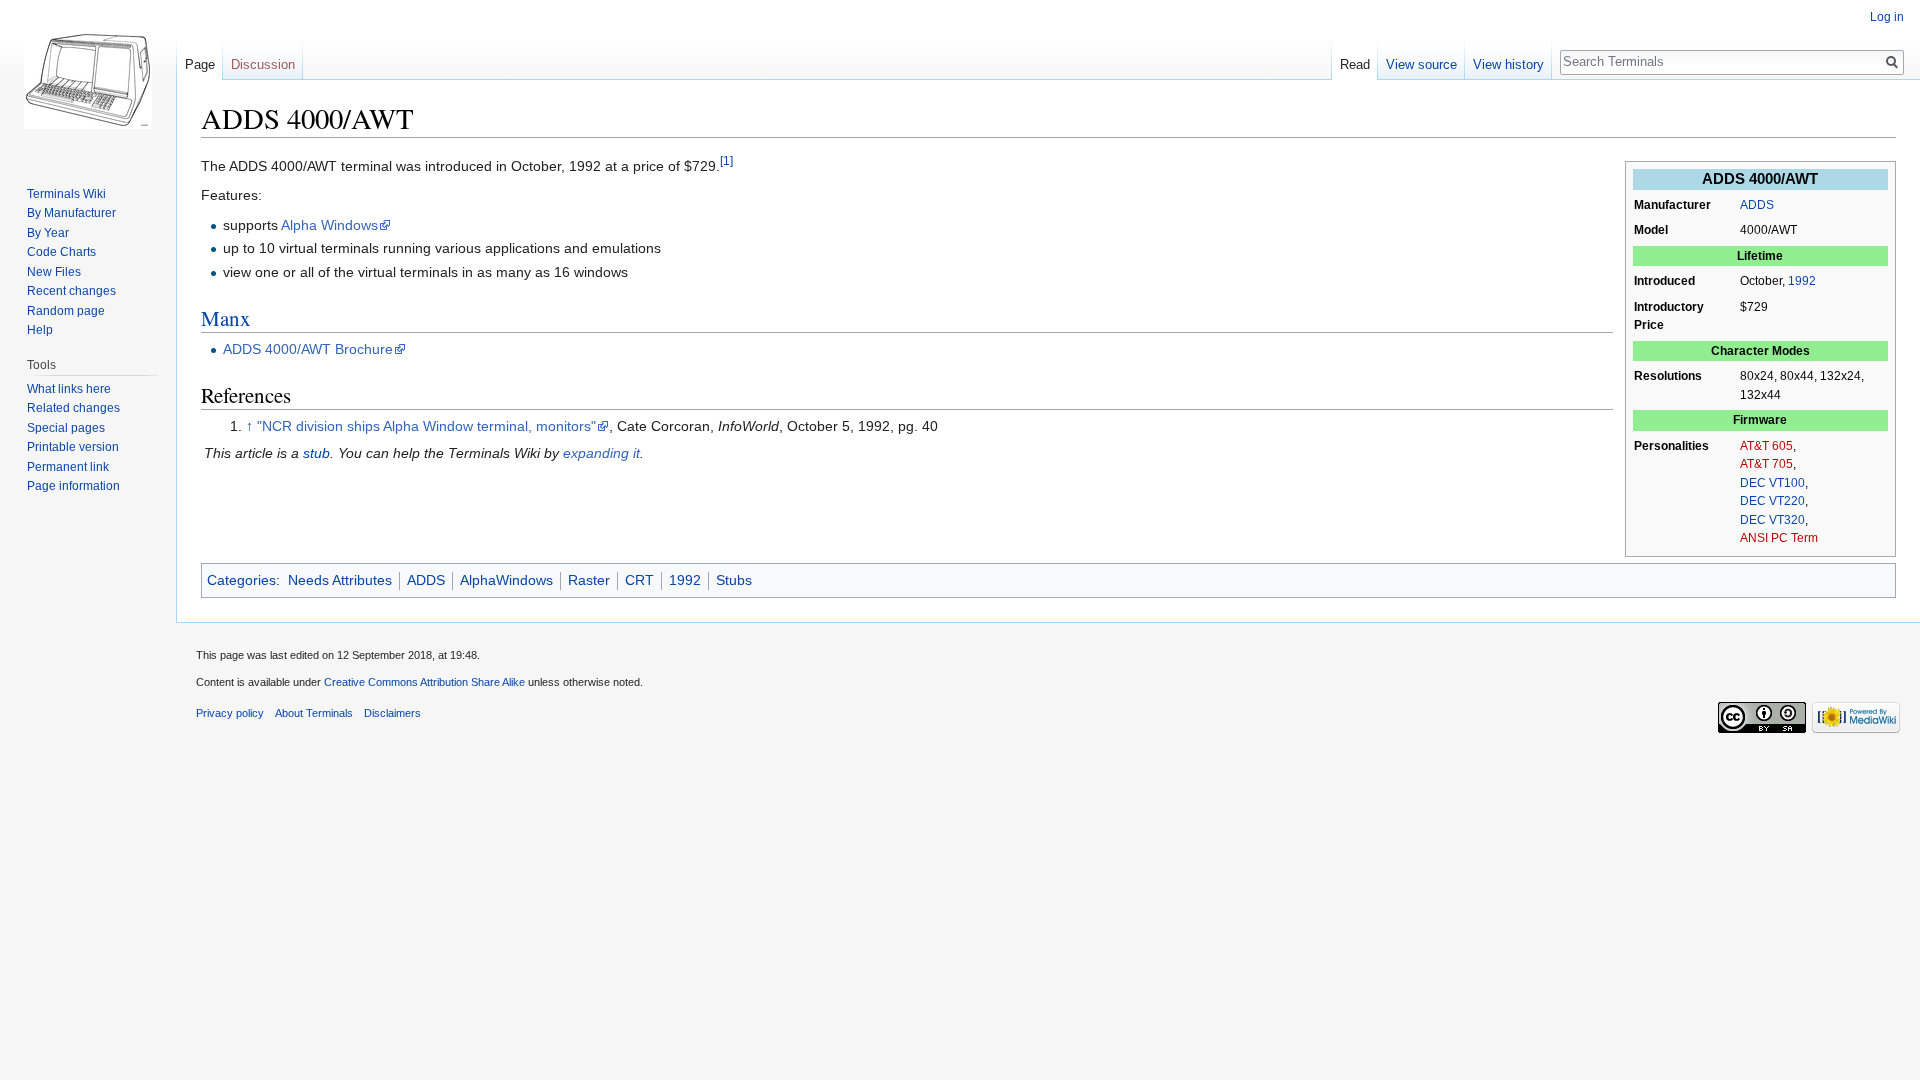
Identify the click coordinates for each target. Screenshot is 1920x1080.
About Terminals (314, 713)
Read (1355, 64)
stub (316, 453)
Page (200, 64)
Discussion (263, 64)
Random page (66, 311)
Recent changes (71, 291)
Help (40, 330)
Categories (241, 580)
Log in (1887, 17)
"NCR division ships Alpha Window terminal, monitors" (426, 426)
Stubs (734, 580)
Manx (226, 318)
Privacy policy (230, 713)
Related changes (73, 408)
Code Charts (61, 252)
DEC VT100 (1772, 483)
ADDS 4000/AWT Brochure (308, 349)
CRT (639, 580)
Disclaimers (392, 713)
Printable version (73, 447)
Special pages (66, 428)
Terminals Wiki (66, 194)
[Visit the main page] (88, 80)
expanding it (601, 453)
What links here (69, 389)
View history (1508, 64)
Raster (589, 580)
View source (1421, 64)
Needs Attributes (340, 580)
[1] (726, 160)
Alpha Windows (329, 225)
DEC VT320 (1772, 520)
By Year (48, 233)
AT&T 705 (1766, 464)
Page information (73, 486)
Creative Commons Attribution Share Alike (424, 682)
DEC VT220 (1772, 501)
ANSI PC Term (1779, 538)
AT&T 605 (1766, 446)
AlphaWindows (506, 580)
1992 (1802, 281)
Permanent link (68, 467)
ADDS (1757, 205)
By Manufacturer (71, 213)
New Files (54, 272)
